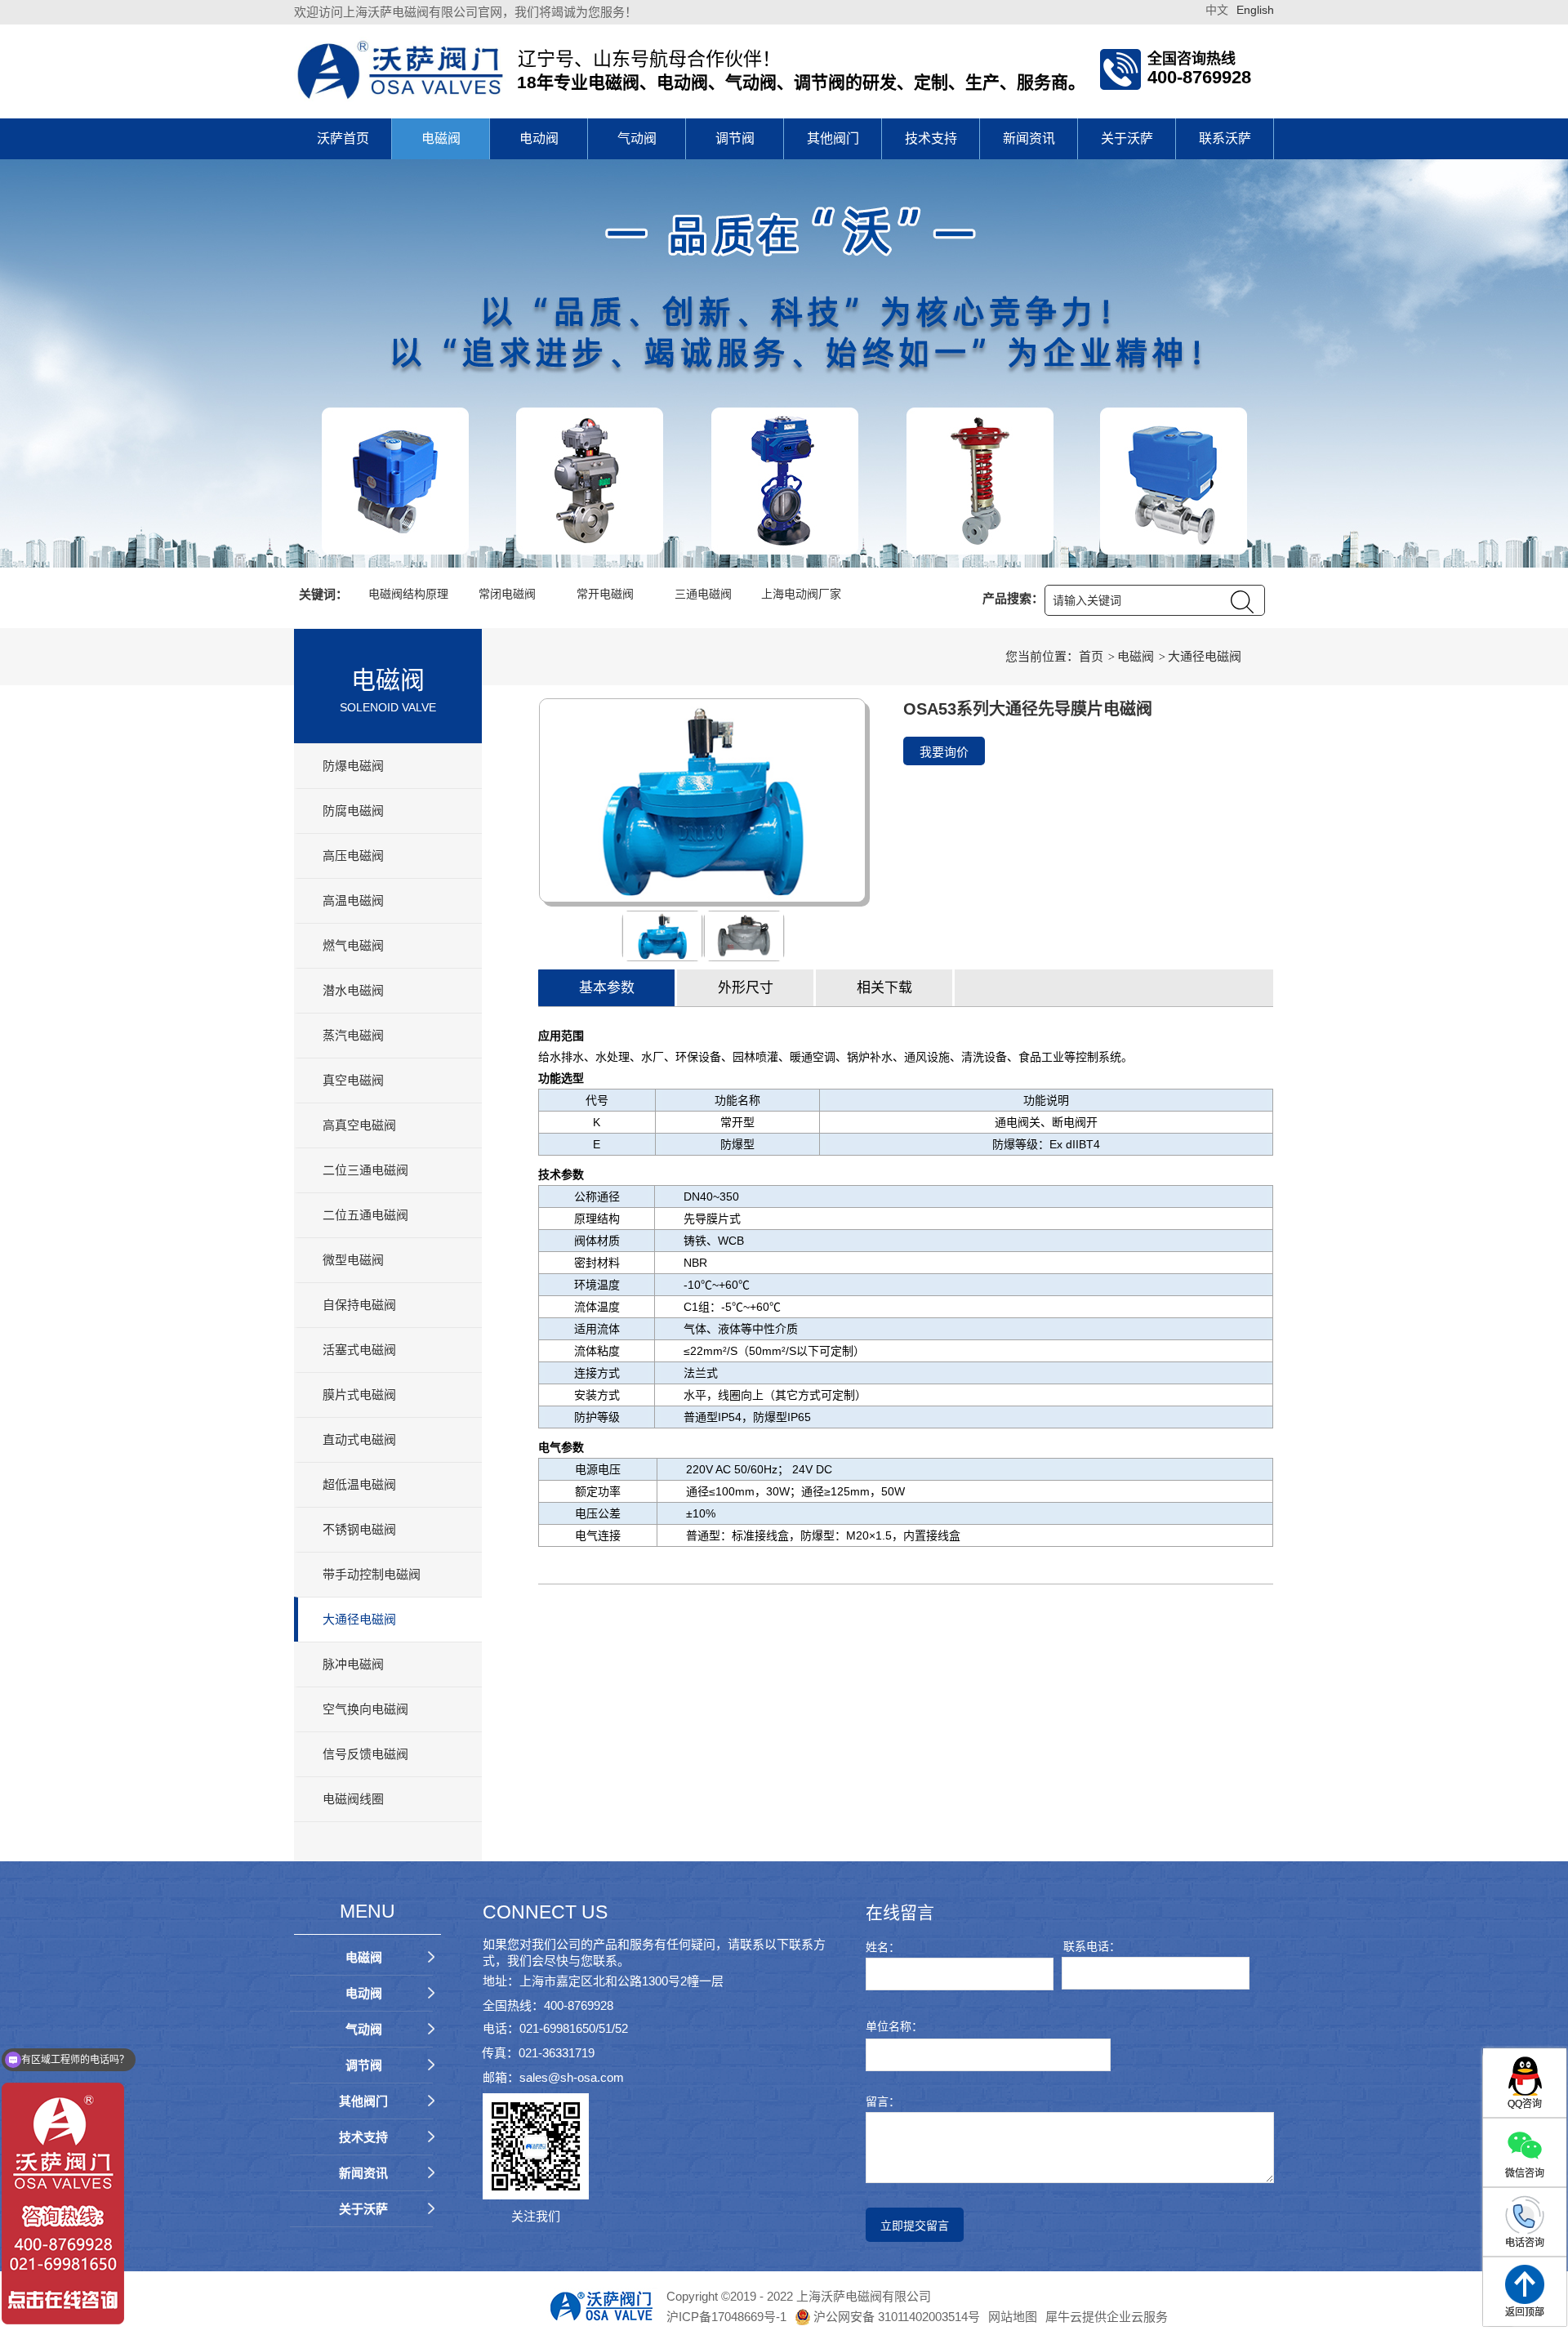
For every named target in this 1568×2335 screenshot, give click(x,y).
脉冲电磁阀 (353, 1664)
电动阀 (539, 138)
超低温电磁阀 (359, 1484)
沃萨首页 (343, 138)
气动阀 (637, 138)
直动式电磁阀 (359, 1439)
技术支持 (931, 138)
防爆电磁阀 (353, 766)
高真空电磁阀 (359, 1125)
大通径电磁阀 (359, 1619)
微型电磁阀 (353, 1260)
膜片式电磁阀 (359, 1395)
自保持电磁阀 (359, 1305)
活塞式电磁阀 (359, 1350)
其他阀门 (833, 138)
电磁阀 (441, 138)
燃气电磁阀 (355, 945)
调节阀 (735, 138)
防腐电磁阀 (353, 811)
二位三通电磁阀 (365, 1170)
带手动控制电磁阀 (372, 1574)
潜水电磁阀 (353, 990)
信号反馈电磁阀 (365, 1754)
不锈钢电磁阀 (359, 1529)
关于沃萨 (1127, 138)
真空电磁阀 (353, 1080)
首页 (1091, 656)
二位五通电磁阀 (365, 1215)
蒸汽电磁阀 (353, 1035)
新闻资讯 (1029, 138)
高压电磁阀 (353, 856)
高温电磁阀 (353, 900)
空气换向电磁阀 (365, 1709)
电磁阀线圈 (353, 1799)
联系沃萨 (1225, 138)
